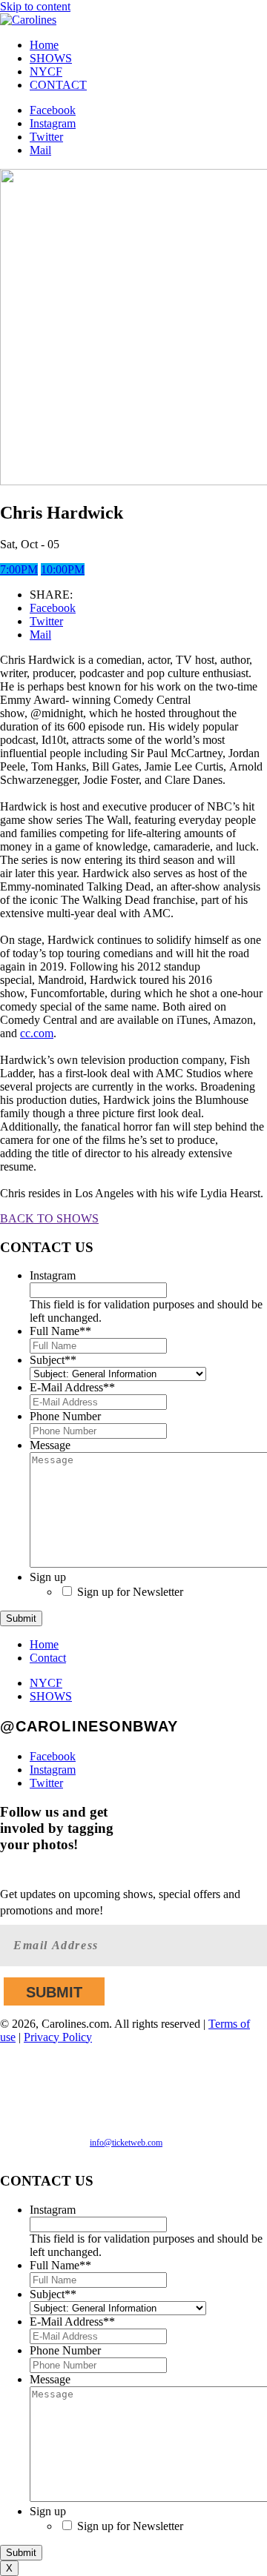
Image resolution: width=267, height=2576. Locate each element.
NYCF (46, 71)
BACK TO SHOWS (49, 1218)
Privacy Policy (58, 2037)
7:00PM (19, 569)
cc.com (37, 1033)
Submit (21, 1618)
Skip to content (35, 6)
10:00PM (63, 569)
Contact (48, 1658)
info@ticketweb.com (126, 2143)
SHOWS (51, 58)
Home (44, 45)
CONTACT (58, 85)
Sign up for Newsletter (130, 1592)
